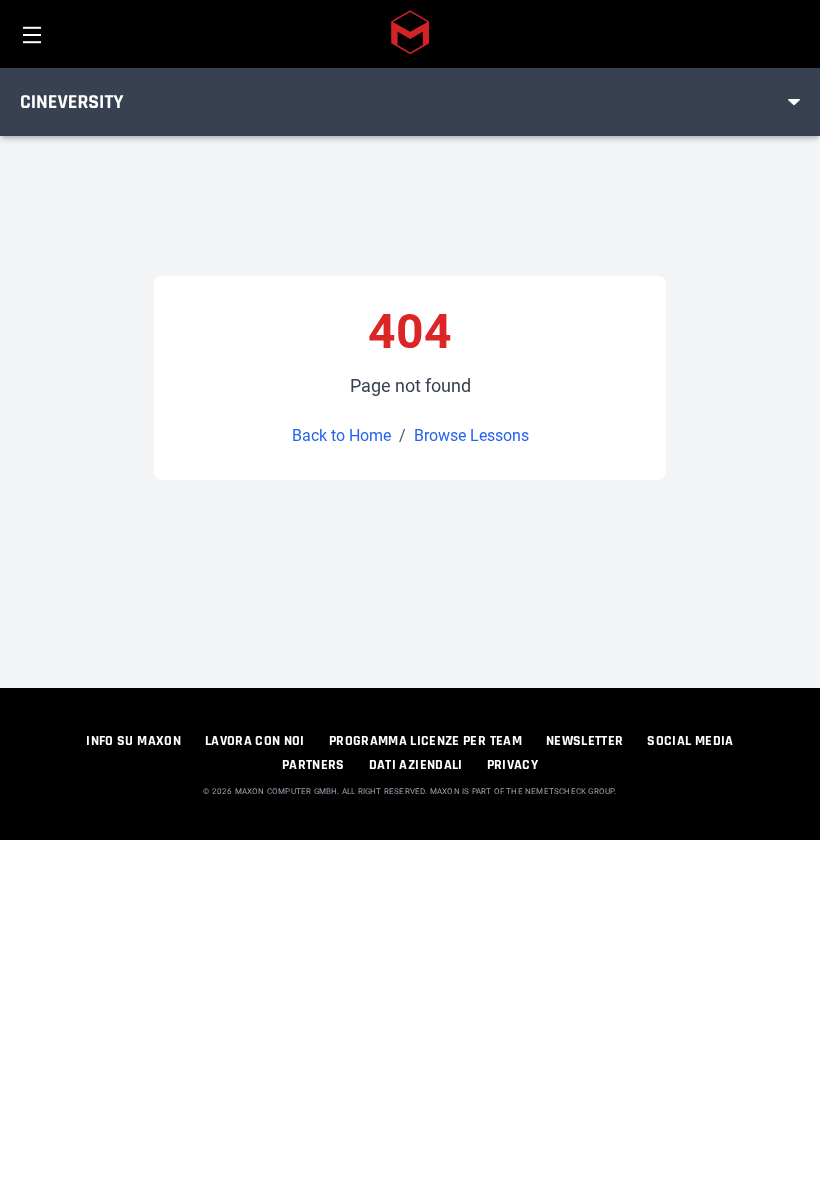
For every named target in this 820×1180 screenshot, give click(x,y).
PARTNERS (313, 765)
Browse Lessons (471, 435)
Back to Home (341, 435)
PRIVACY (512, 765)
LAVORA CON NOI (255, 741)
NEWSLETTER (585, 741)
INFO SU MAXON (133, 741)
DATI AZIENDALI (416, 765)
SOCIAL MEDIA (690, 741)
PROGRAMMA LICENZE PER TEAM (425, 741)
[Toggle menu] (794, 102)
